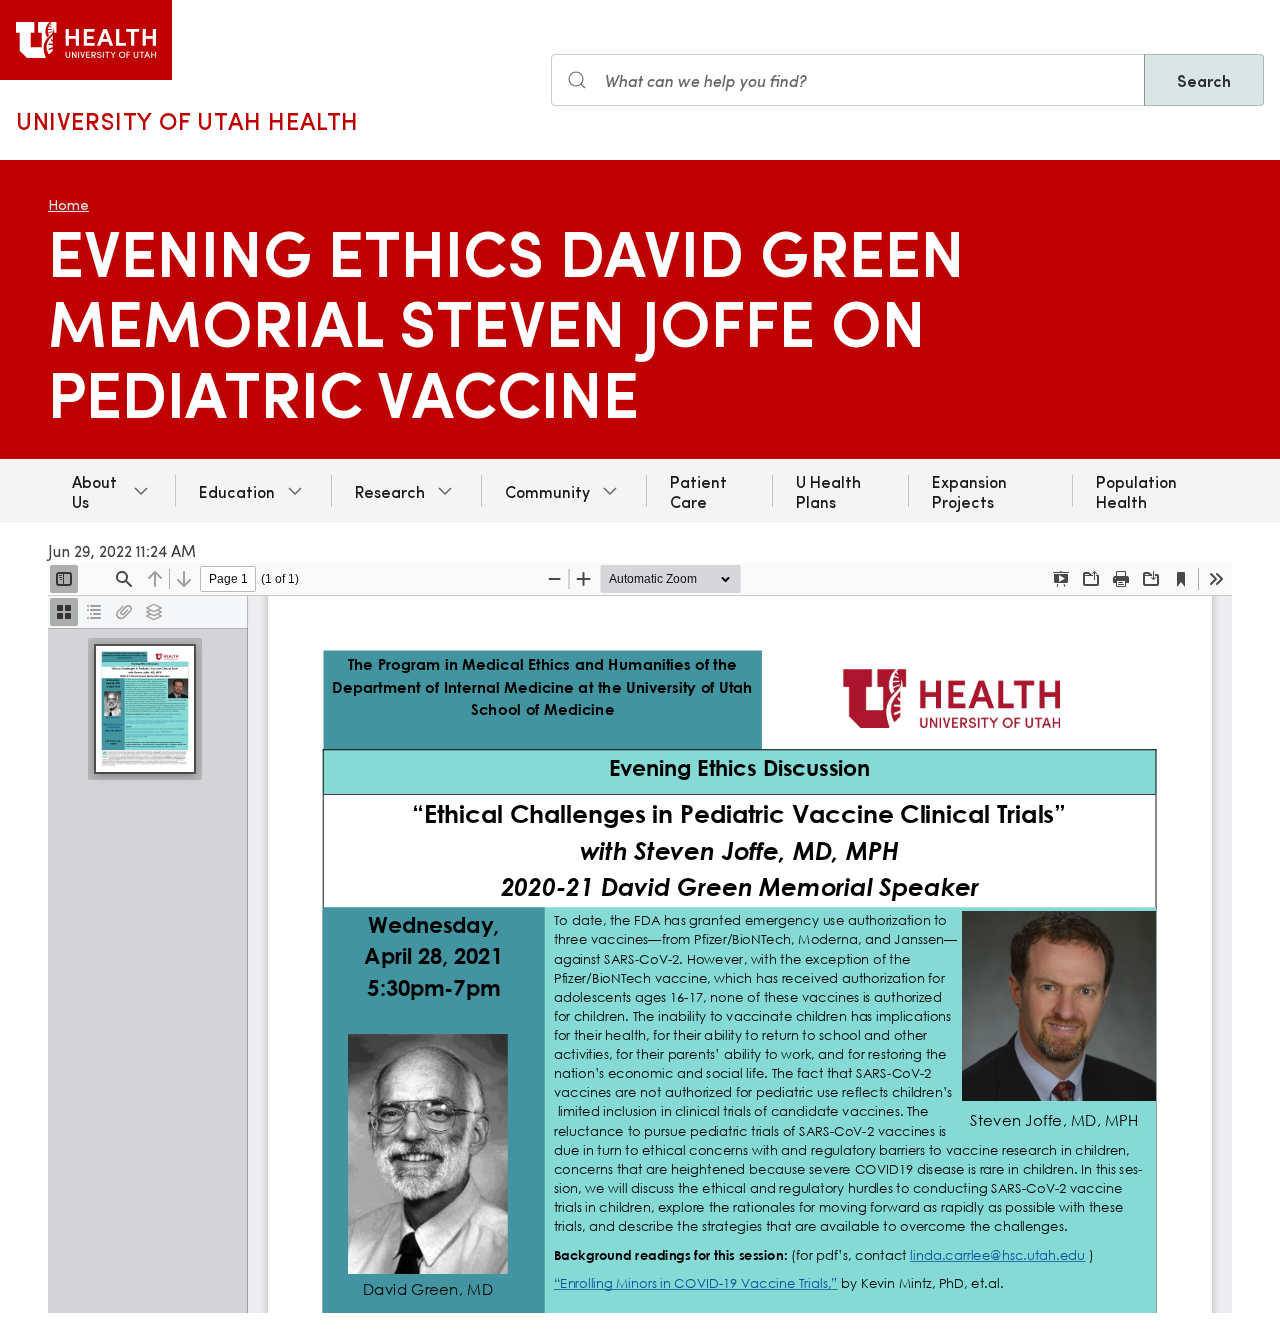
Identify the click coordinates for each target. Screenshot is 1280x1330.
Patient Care (698, 491)
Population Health (1136, 491)
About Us (94, 491)
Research (390, 491)
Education (237, 491)
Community (547, 491)
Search (1204, 80)
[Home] (86, 40)
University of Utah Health (187, 120)
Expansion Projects (969, 491)
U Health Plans (828, 491)
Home (68, 204)
